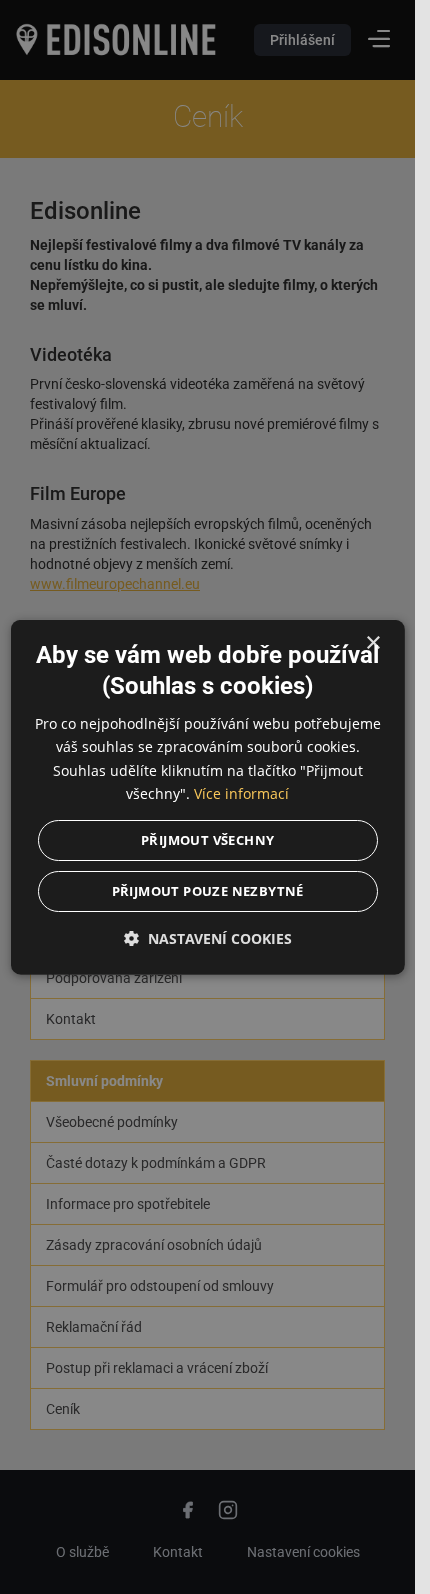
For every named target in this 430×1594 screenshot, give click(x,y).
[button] (207, 937)
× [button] (372, 643)
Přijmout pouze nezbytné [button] (207, 890)
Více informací (241, 792)
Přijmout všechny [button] (207, 839)
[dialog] (207, 797)
